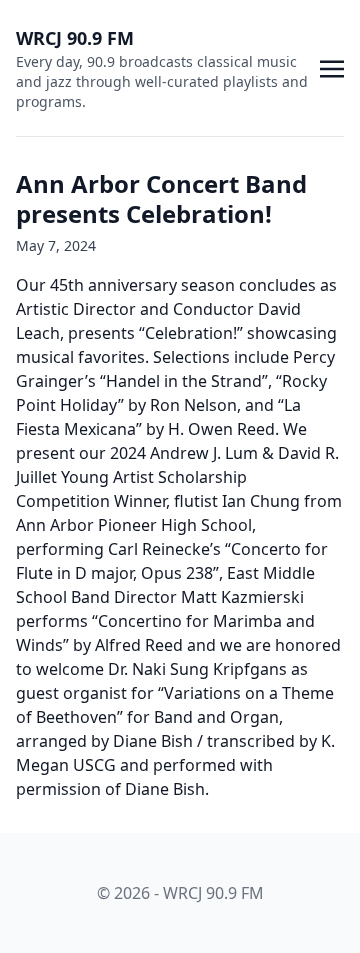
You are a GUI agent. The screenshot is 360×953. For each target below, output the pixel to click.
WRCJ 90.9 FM (75, 38)
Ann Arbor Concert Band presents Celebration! (161, 198)
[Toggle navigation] (332, 67)
